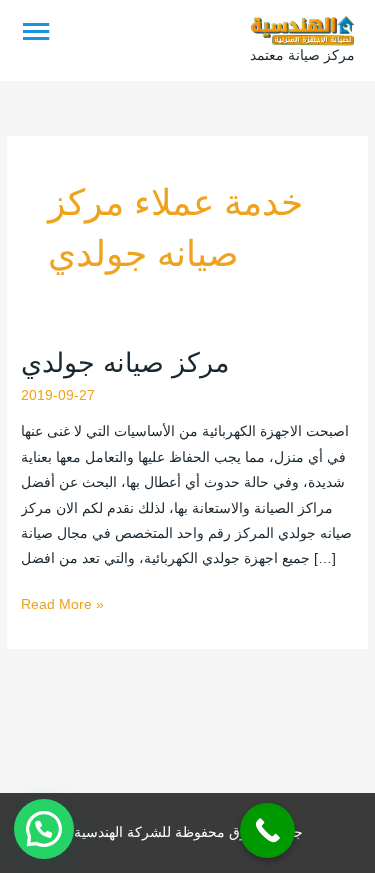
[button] (44, 829)
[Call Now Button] (267, 830)
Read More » (62, 602)
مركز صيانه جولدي (125, 362)
